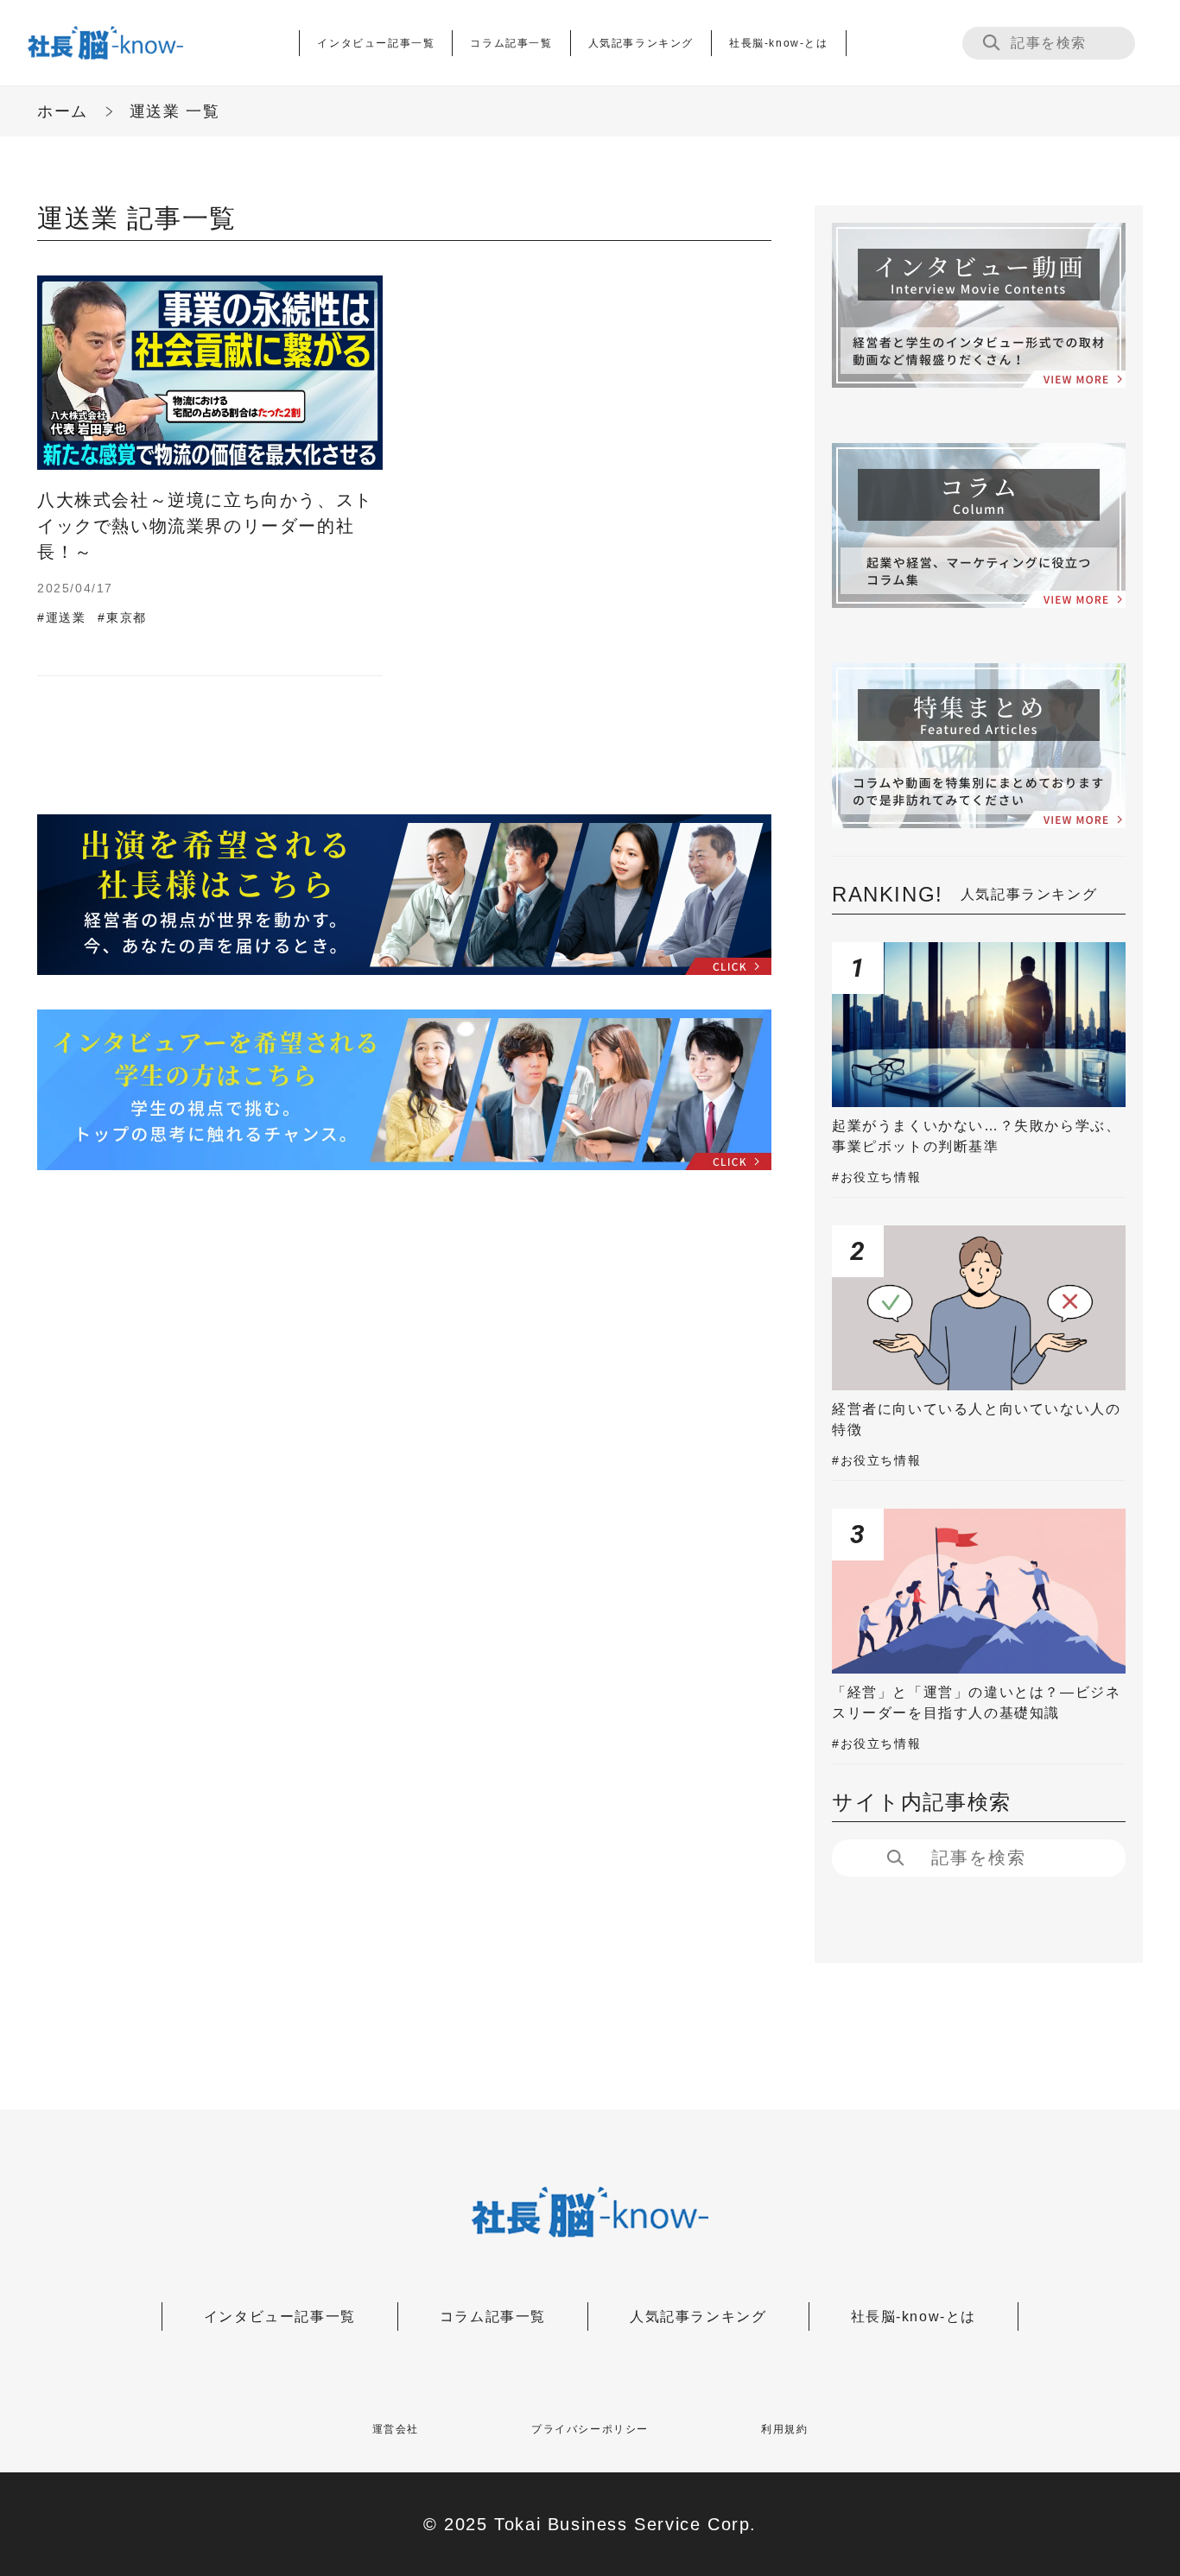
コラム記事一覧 (511, 43)
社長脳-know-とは (779, 43)
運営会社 (396, 2429)
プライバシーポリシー (590, 2429)
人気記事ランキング (641, 43)
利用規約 (784, 2429)
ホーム (63, 111)
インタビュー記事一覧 (376, 43)
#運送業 (61, 617)
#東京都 (122, 617)
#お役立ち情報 (876, 1177)
